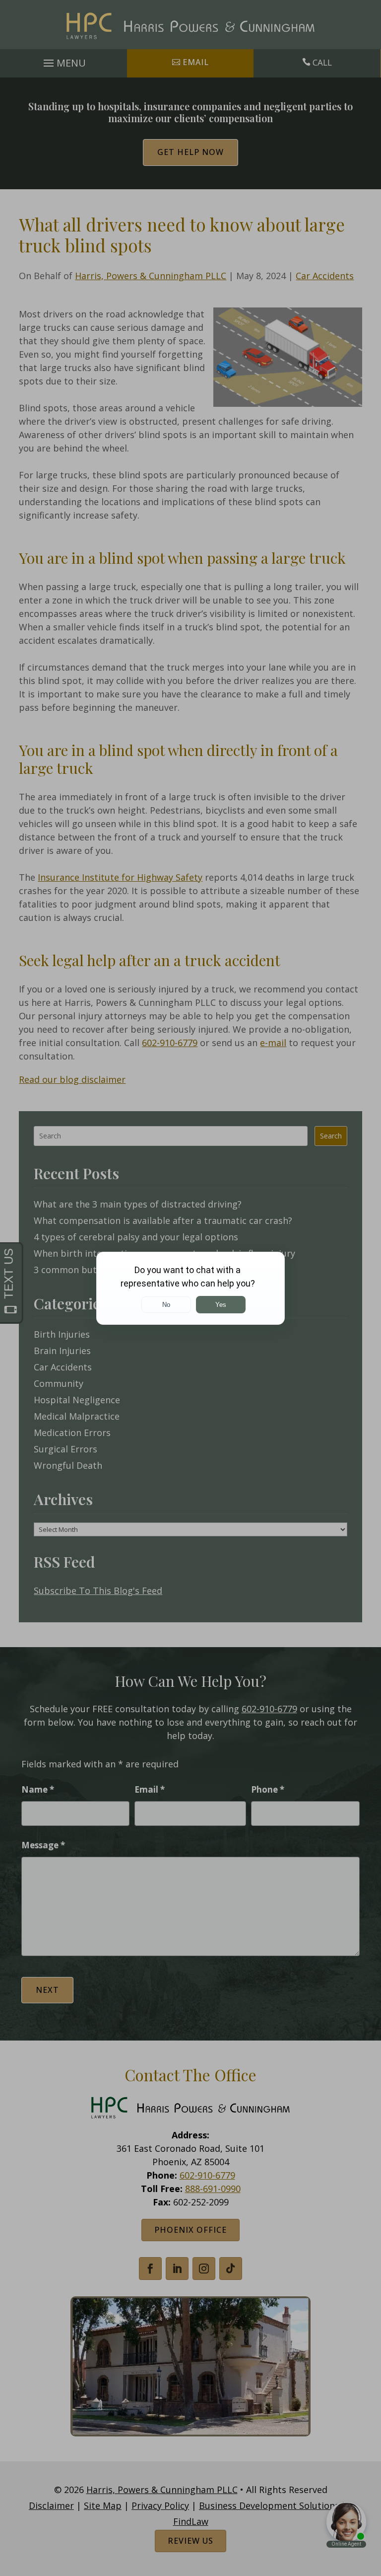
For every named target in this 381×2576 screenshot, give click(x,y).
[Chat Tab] (190, 1288)
